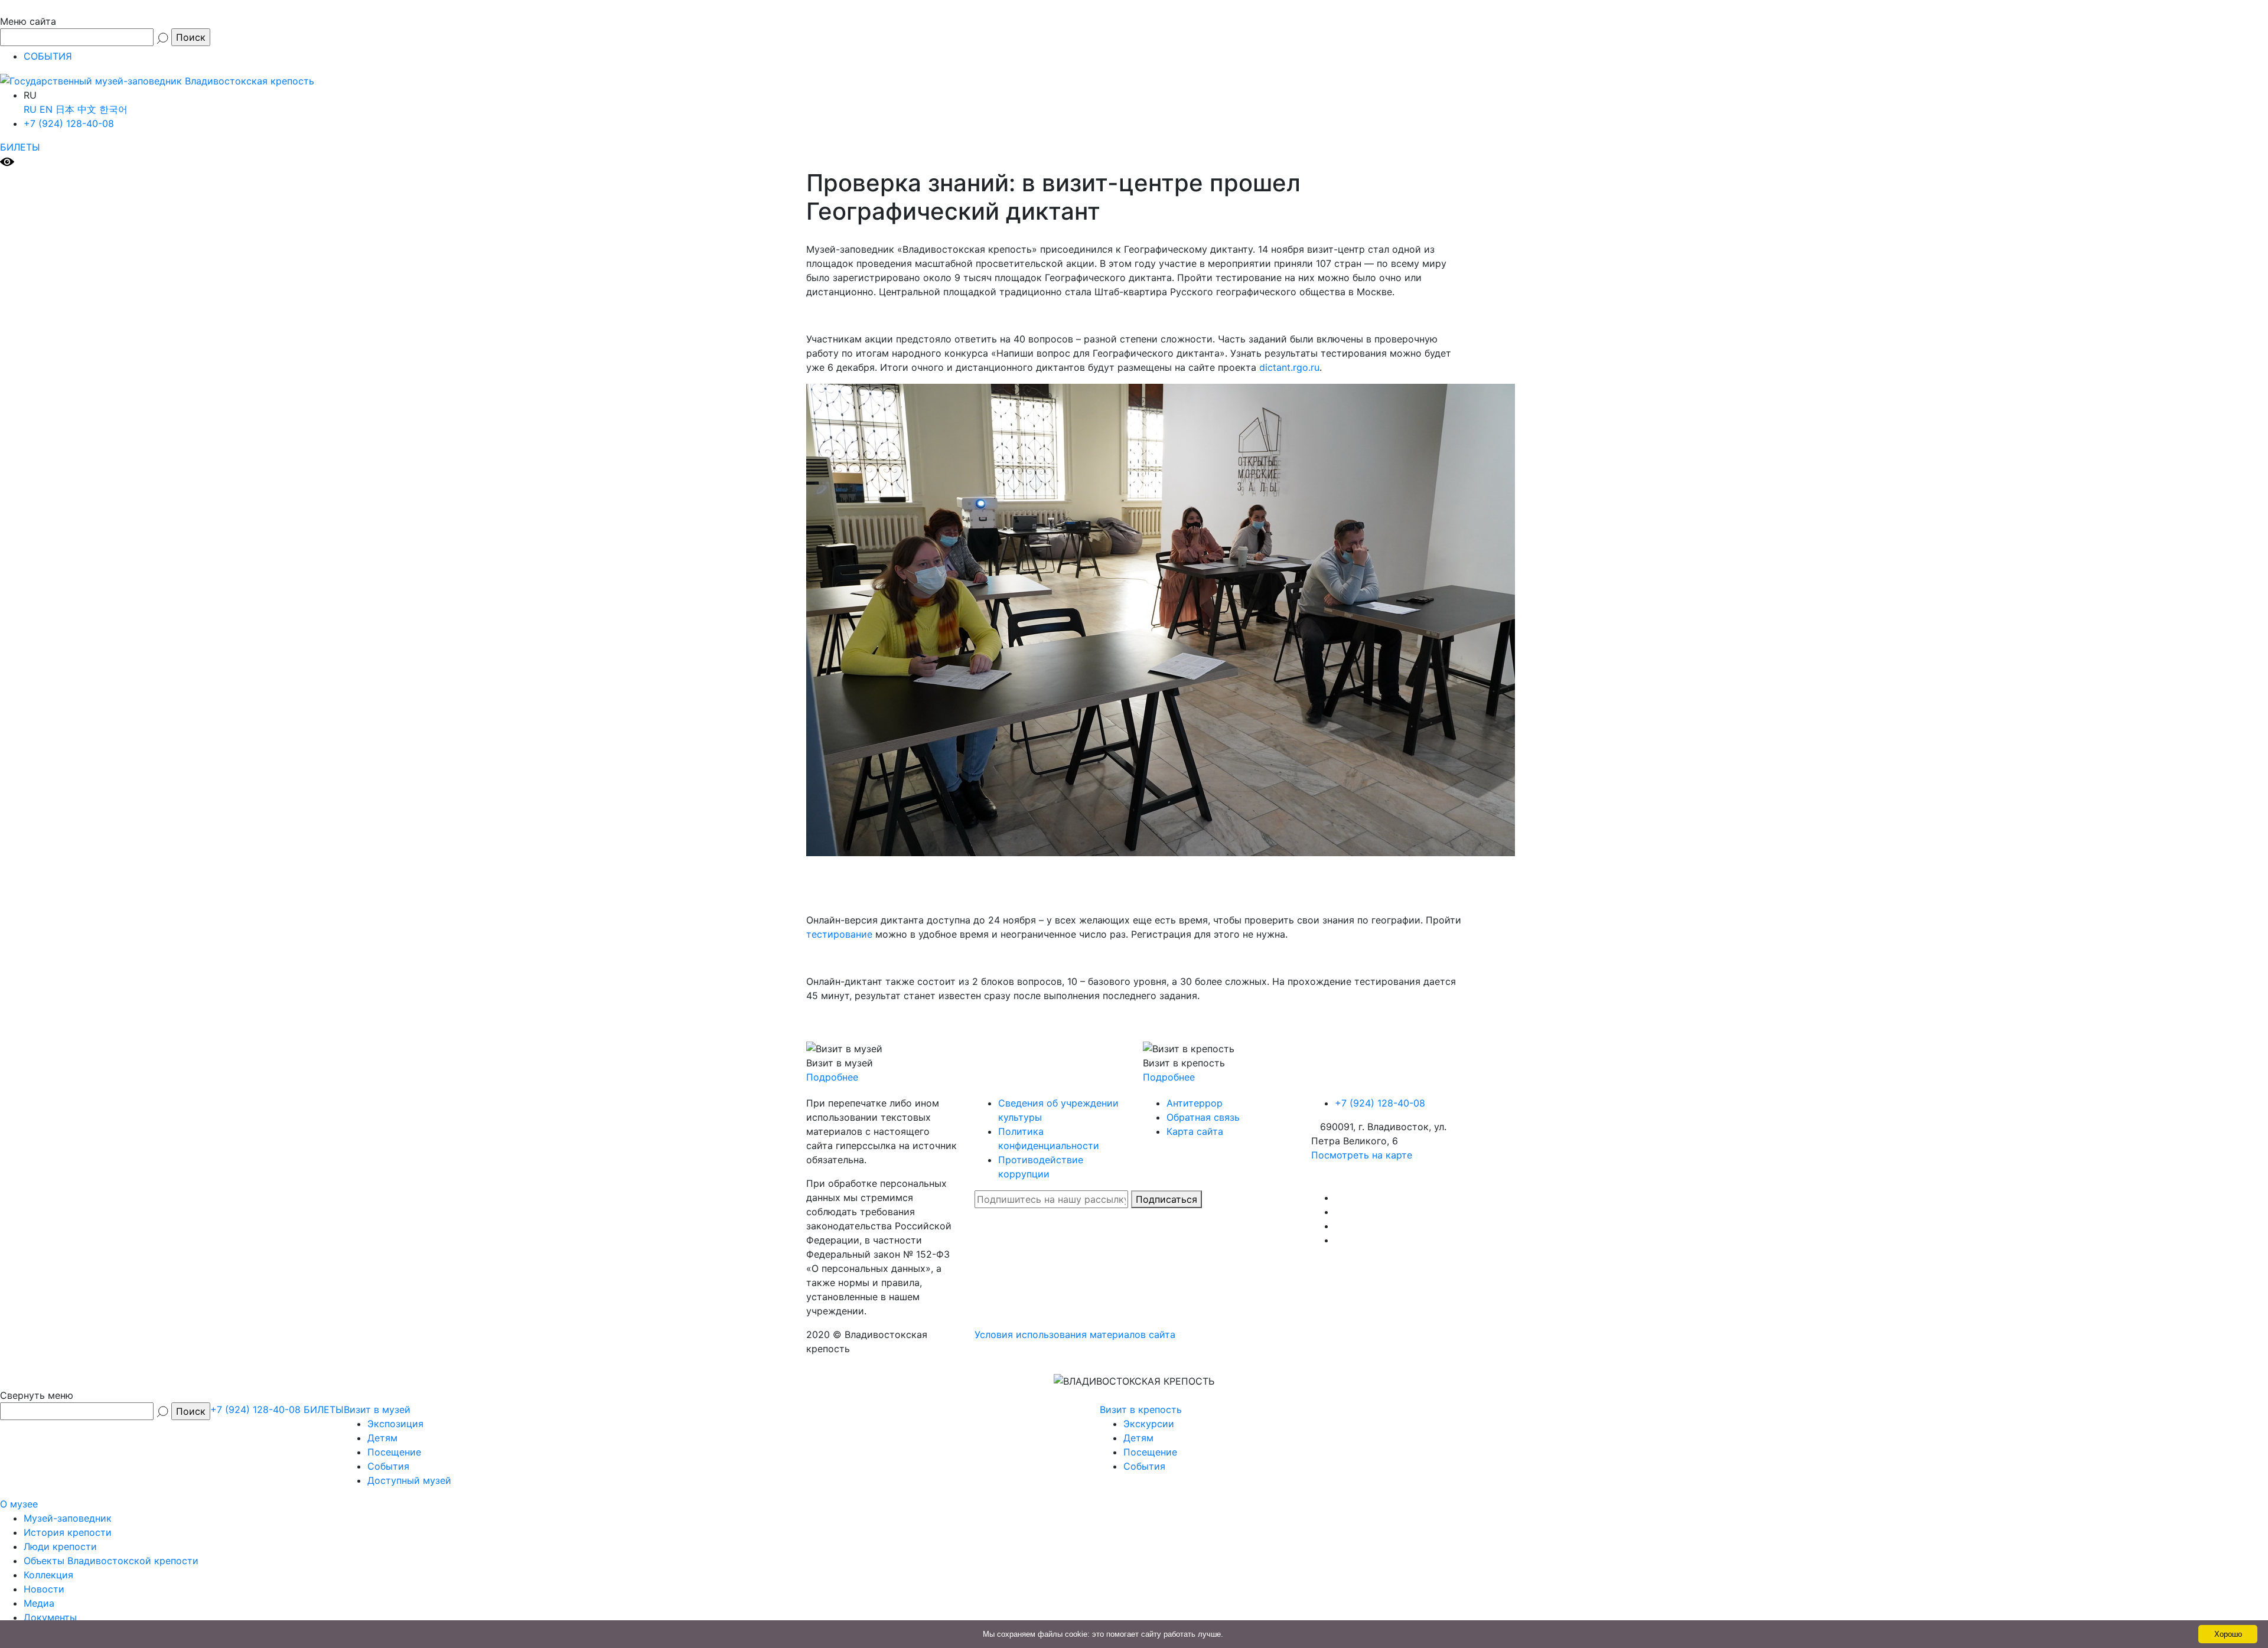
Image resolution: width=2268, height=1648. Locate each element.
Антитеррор (1195, 1103)
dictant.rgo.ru (1289, 367)
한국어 (113, 109)
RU (30, 109)
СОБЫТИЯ (48, 56)
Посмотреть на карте (1362, 1155)
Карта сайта (1195, 1131)
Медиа (39, 1603)
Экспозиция (395, 1424)
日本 (65, 109)
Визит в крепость (1141, 1409)
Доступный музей (409, 1480)
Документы (50, 1617)
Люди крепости (60, 1546)
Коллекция (48, 1575)
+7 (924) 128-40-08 (69, 123)
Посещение (394, 1452)
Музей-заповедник (68, 1518)
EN (46, 109)
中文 (87, 109)
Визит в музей (377, 1409)
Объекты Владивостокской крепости (111, 1561)
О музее (19, 1504)
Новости (44, 1589)
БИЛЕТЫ (20, 147)
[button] (1134, 15)
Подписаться (1166, 1199)
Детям (382, 1438)
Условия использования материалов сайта (1075, 1334)
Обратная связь (1203, 1117)
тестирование (839, 934)
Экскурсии (1149, 1424)
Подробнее (832, 1077)
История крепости (68, 1532)
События (388, 1466)
